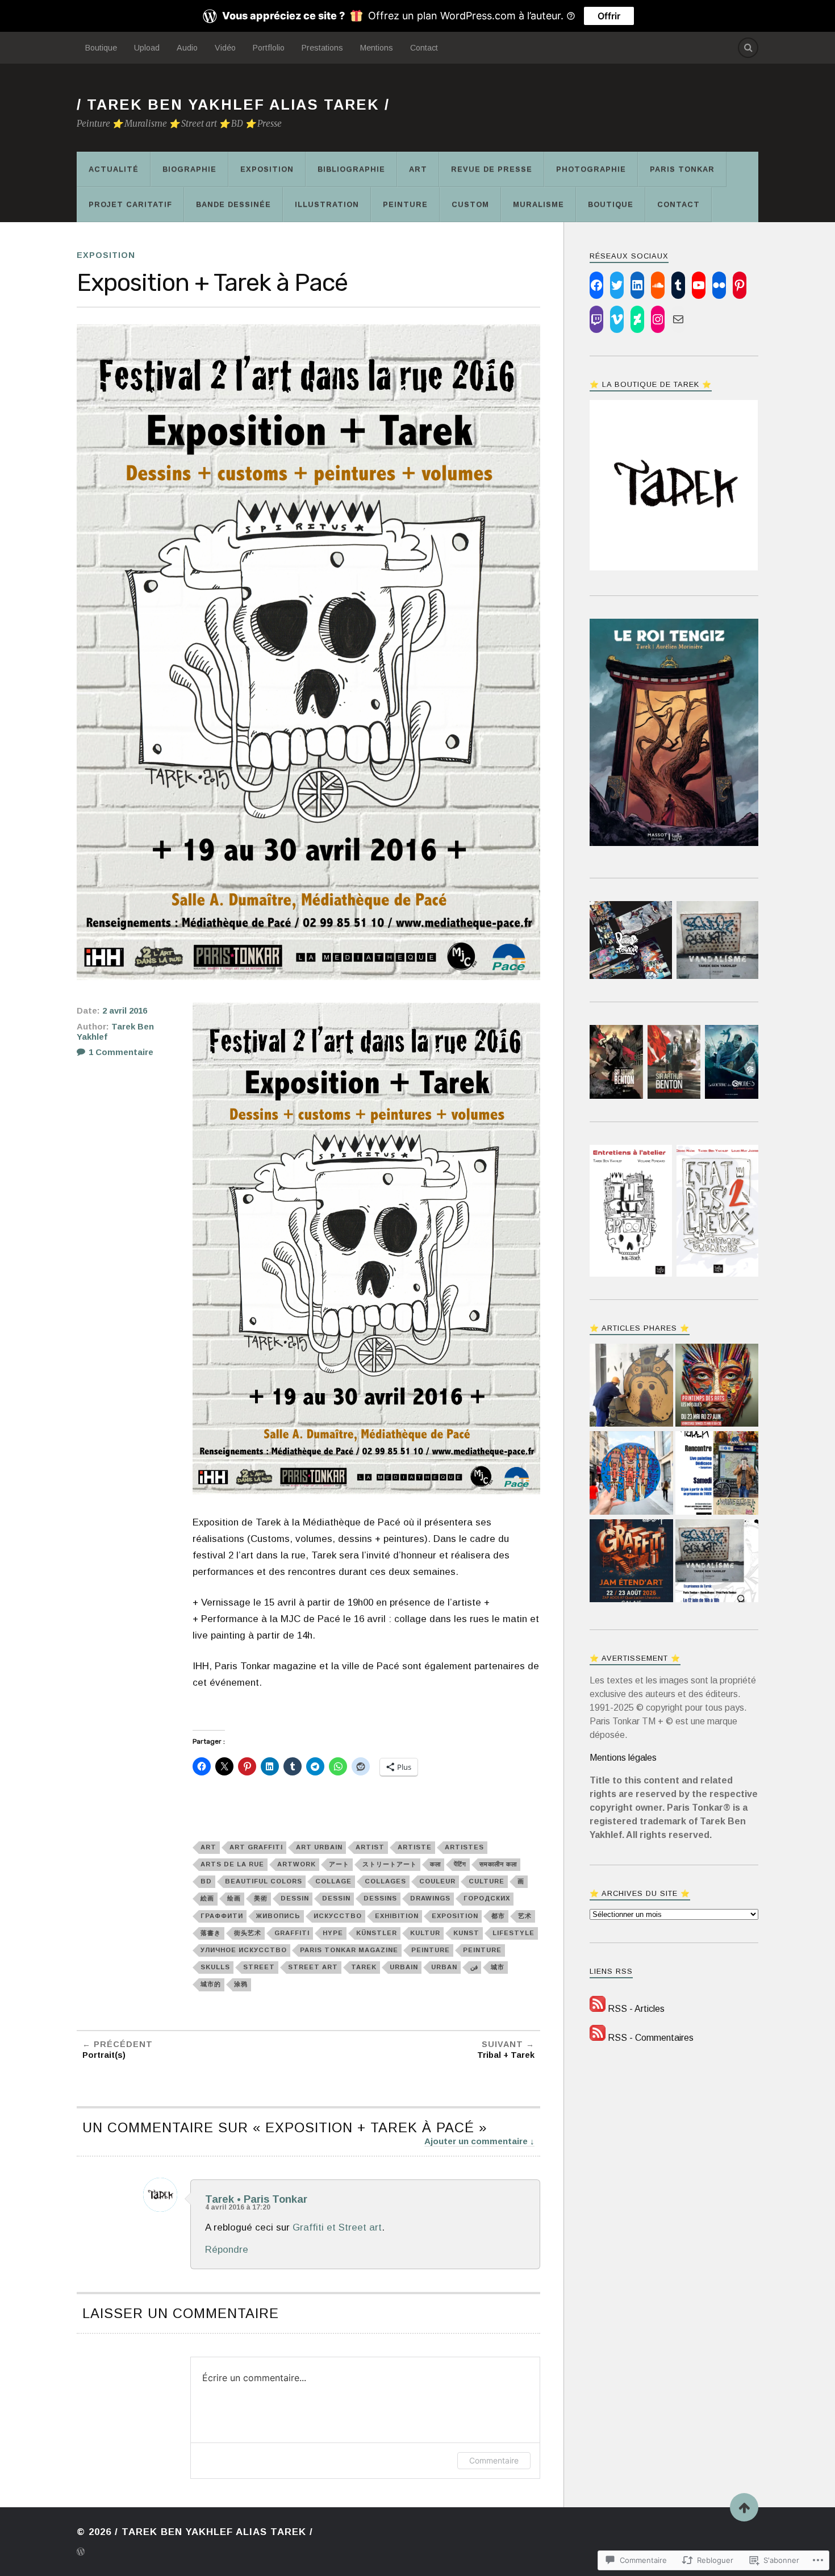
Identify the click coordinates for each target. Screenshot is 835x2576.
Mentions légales (623, 1758)
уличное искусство (244, 1950)
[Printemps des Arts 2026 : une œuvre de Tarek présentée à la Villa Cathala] (717, 1387)
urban (444, 1967)
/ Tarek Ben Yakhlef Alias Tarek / (233, 105)
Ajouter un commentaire (476, 2141)
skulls (215, 1967)
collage (333, 1881)
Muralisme (538, 204)
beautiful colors (264, 1881)
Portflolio (269, 48)
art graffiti (256, 1847)
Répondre (227, 2250)
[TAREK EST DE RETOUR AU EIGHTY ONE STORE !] (717, 1562)
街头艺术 (248, 1933)
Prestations (322, 48)
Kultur (425, 1933)
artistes (464, 1847)
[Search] (748, 48)
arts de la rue (232, 1864)
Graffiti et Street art (337, 2227)
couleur (437, 1881)
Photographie (591, 169)
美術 (261, 1898)
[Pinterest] (740, 285)
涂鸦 (241, 1984)
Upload (147, 48)
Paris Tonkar (682, 169)
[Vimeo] (617, 319)
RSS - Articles (636, 2009)
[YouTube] (699, 285)
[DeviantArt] (637, 319)
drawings (430, 1898)
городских (487, 1898)
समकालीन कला (498, 1864)
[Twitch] (596, 319)
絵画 (207, 1898)
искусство (338, 1916)
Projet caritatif (130, 204)
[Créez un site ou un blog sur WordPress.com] (81, 2553)
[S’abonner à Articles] (598, 2009)
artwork (297, 1864)
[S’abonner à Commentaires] (598, 2038)
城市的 (211, 1984)
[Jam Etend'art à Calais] (631, 1562)
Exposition (267, 169)
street (259, 1967)
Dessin (295, 1898)
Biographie (189, 169)
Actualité (114, 169)
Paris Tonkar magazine (349, 1950)
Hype (333, 1933)
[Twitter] (617, 285)
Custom (470, 204)
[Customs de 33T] (631, 1474)
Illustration (327, 204)
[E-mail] (678, 319)
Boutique (101, 48)
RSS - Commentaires (651, 2038)
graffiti (292, 1933)
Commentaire (494, 2460)
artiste (415, 1847)
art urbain (319, 1847)
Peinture (405, 204)
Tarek (364, 1967)
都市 (498, 1916)
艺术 (525, 1916)
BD (206, 1881)
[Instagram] (658, 319)
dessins (380, 1898)
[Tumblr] (678, 285)
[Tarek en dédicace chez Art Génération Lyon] (717, 1474)
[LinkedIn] (637, 285)
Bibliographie (351, 169)
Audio (187, 48)
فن (474, 1967)
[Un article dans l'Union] (631, 1387)
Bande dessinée (233, 204)
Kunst (466, 1933)
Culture (487, 1881)
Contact (424, 48)
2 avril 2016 (125, 1011)
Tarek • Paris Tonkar (256, 2199)
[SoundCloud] (658, 285)
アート (339, 1864)
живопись (278, 1916)
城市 (498, 1967)
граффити (222, 1916)
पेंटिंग (460, 1864)
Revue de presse (492, 169)
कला (435, 1864)
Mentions (377, 48)
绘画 (234, 1898)
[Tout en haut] (744, 2507)
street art (313, 1967)
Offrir (609, 16)
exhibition (397, 1916)
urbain (404, 1967)
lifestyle (513, 1933)
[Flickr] (719, 285)
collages (385, 1881)
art (208, 1847)
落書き (211, 1933)
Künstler (377, 1933)
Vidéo (225, 48)
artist (370, 1847)
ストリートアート (390, 1864)
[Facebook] (596, 285)
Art (418, 169)
